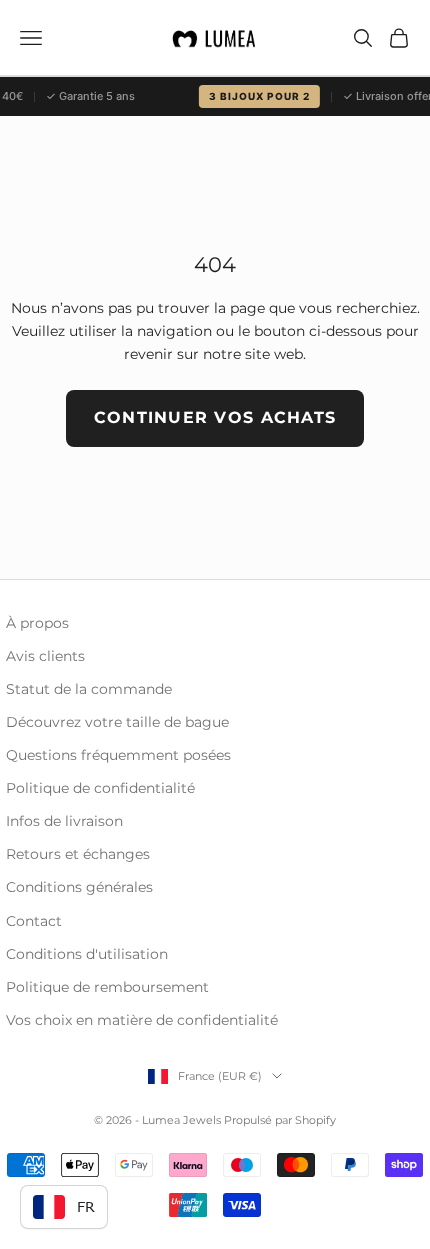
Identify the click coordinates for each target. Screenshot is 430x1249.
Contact (34, 921)
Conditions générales (79, 887)
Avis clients (45, 656)
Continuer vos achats (215, 417)
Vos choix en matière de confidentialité (142, 1020)
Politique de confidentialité (100, 788)
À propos (37, 623)
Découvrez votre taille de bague (117, 722)
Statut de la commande (89, 689)
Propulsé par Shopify (280, 1120)
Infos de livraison (64, 821)
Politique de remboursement (107, 987)
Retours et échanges (78, 854)
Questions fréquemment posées (118, 755)
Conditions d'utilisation (87, 954)
